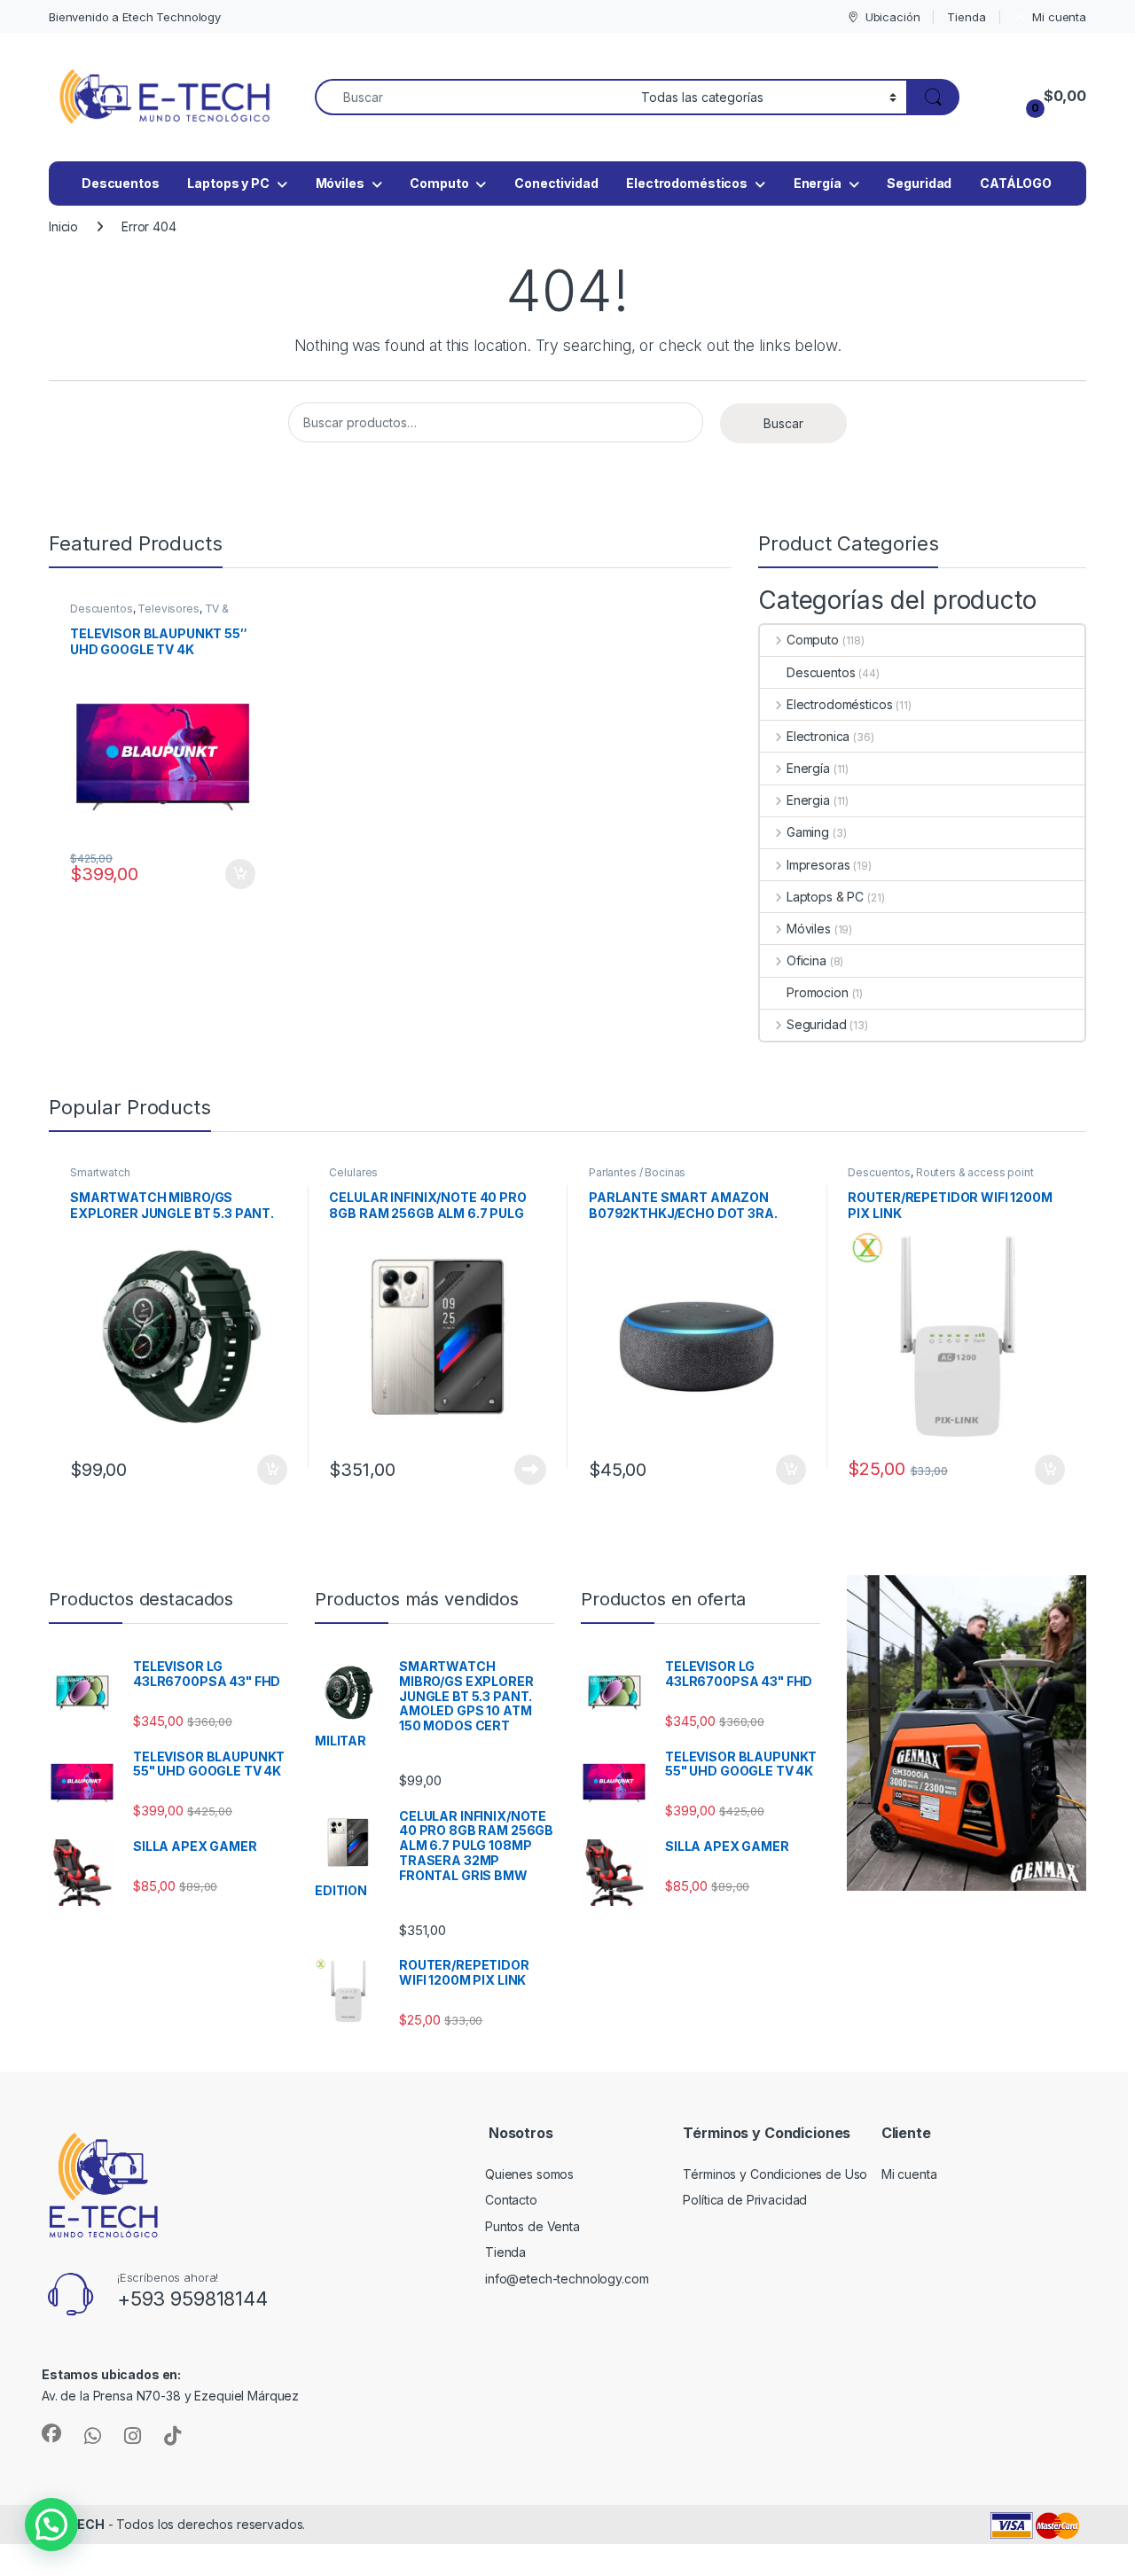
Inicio (63, 226)
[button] (51, 2525)
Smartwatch (100, 1172)
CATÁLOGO (1016, 183)
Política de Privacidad (745, 2200)
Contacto (511, 2200)
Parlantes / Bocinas (637, 1172)
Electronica (818, 736)
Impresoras (818, 865)
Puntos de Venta (532, 2226)
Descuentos (121, 183)
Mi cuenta (1059, 17)
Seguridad (919, 183)
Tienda (966, 17)
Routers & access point (975, 1172)
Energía (818, 183)
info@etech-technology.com (567, 2279)
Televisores (168, 609)
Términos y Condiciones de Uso (775, 2174)
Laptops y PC (228, 183)
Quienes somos (529, 2174)
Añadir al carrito (237, 874)
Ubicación (893, 17)
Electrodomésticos (687, 183)
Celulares (353, 1172)
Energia (808, 800)
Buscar (783, 423)
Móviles (340, 183)
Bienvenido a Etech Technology (135, 17)
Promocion (818, 992)
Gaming (808, 832)
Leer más (530, 1470)
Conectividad (556, 183)
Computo (439, 183)
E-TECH (80, 2524)
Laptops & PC (825, 897)
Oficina (806, 960)
